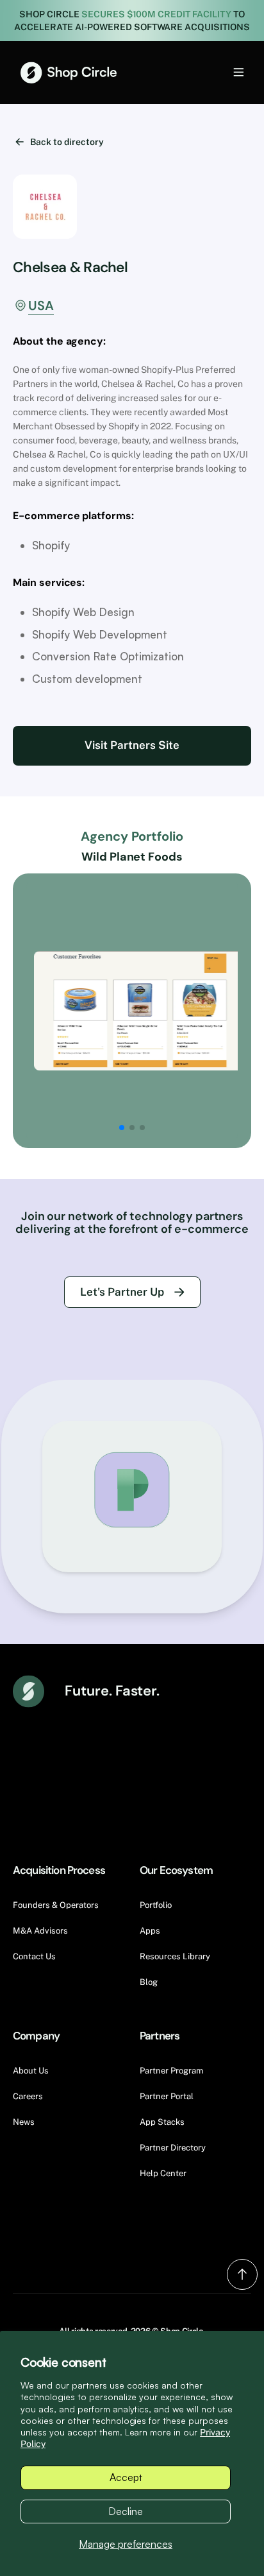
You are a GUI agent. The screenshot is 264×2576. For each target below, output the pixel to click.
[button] (122, 1128)
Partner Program (171, 2071)
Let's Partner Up (122, 1292)
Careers (28, 2096)
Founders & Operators (56, 1905)
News (24, 2122)
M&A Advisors (40, 1931)
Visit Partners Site (132, 745)
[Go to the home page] (69, 73)
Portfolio (156, 1905)
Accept (126, 2477)
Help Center (163, 2173)
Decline (126, 2511)
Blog (149, 1982)
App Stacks (162, 2122)
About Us (31, 2071)
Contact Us (34, 1956)
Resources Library (175, 1956)
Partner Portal (167, 2096)
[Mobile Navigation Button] (217, 72)
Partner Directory (173, 2148)
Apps (150, 1931)
